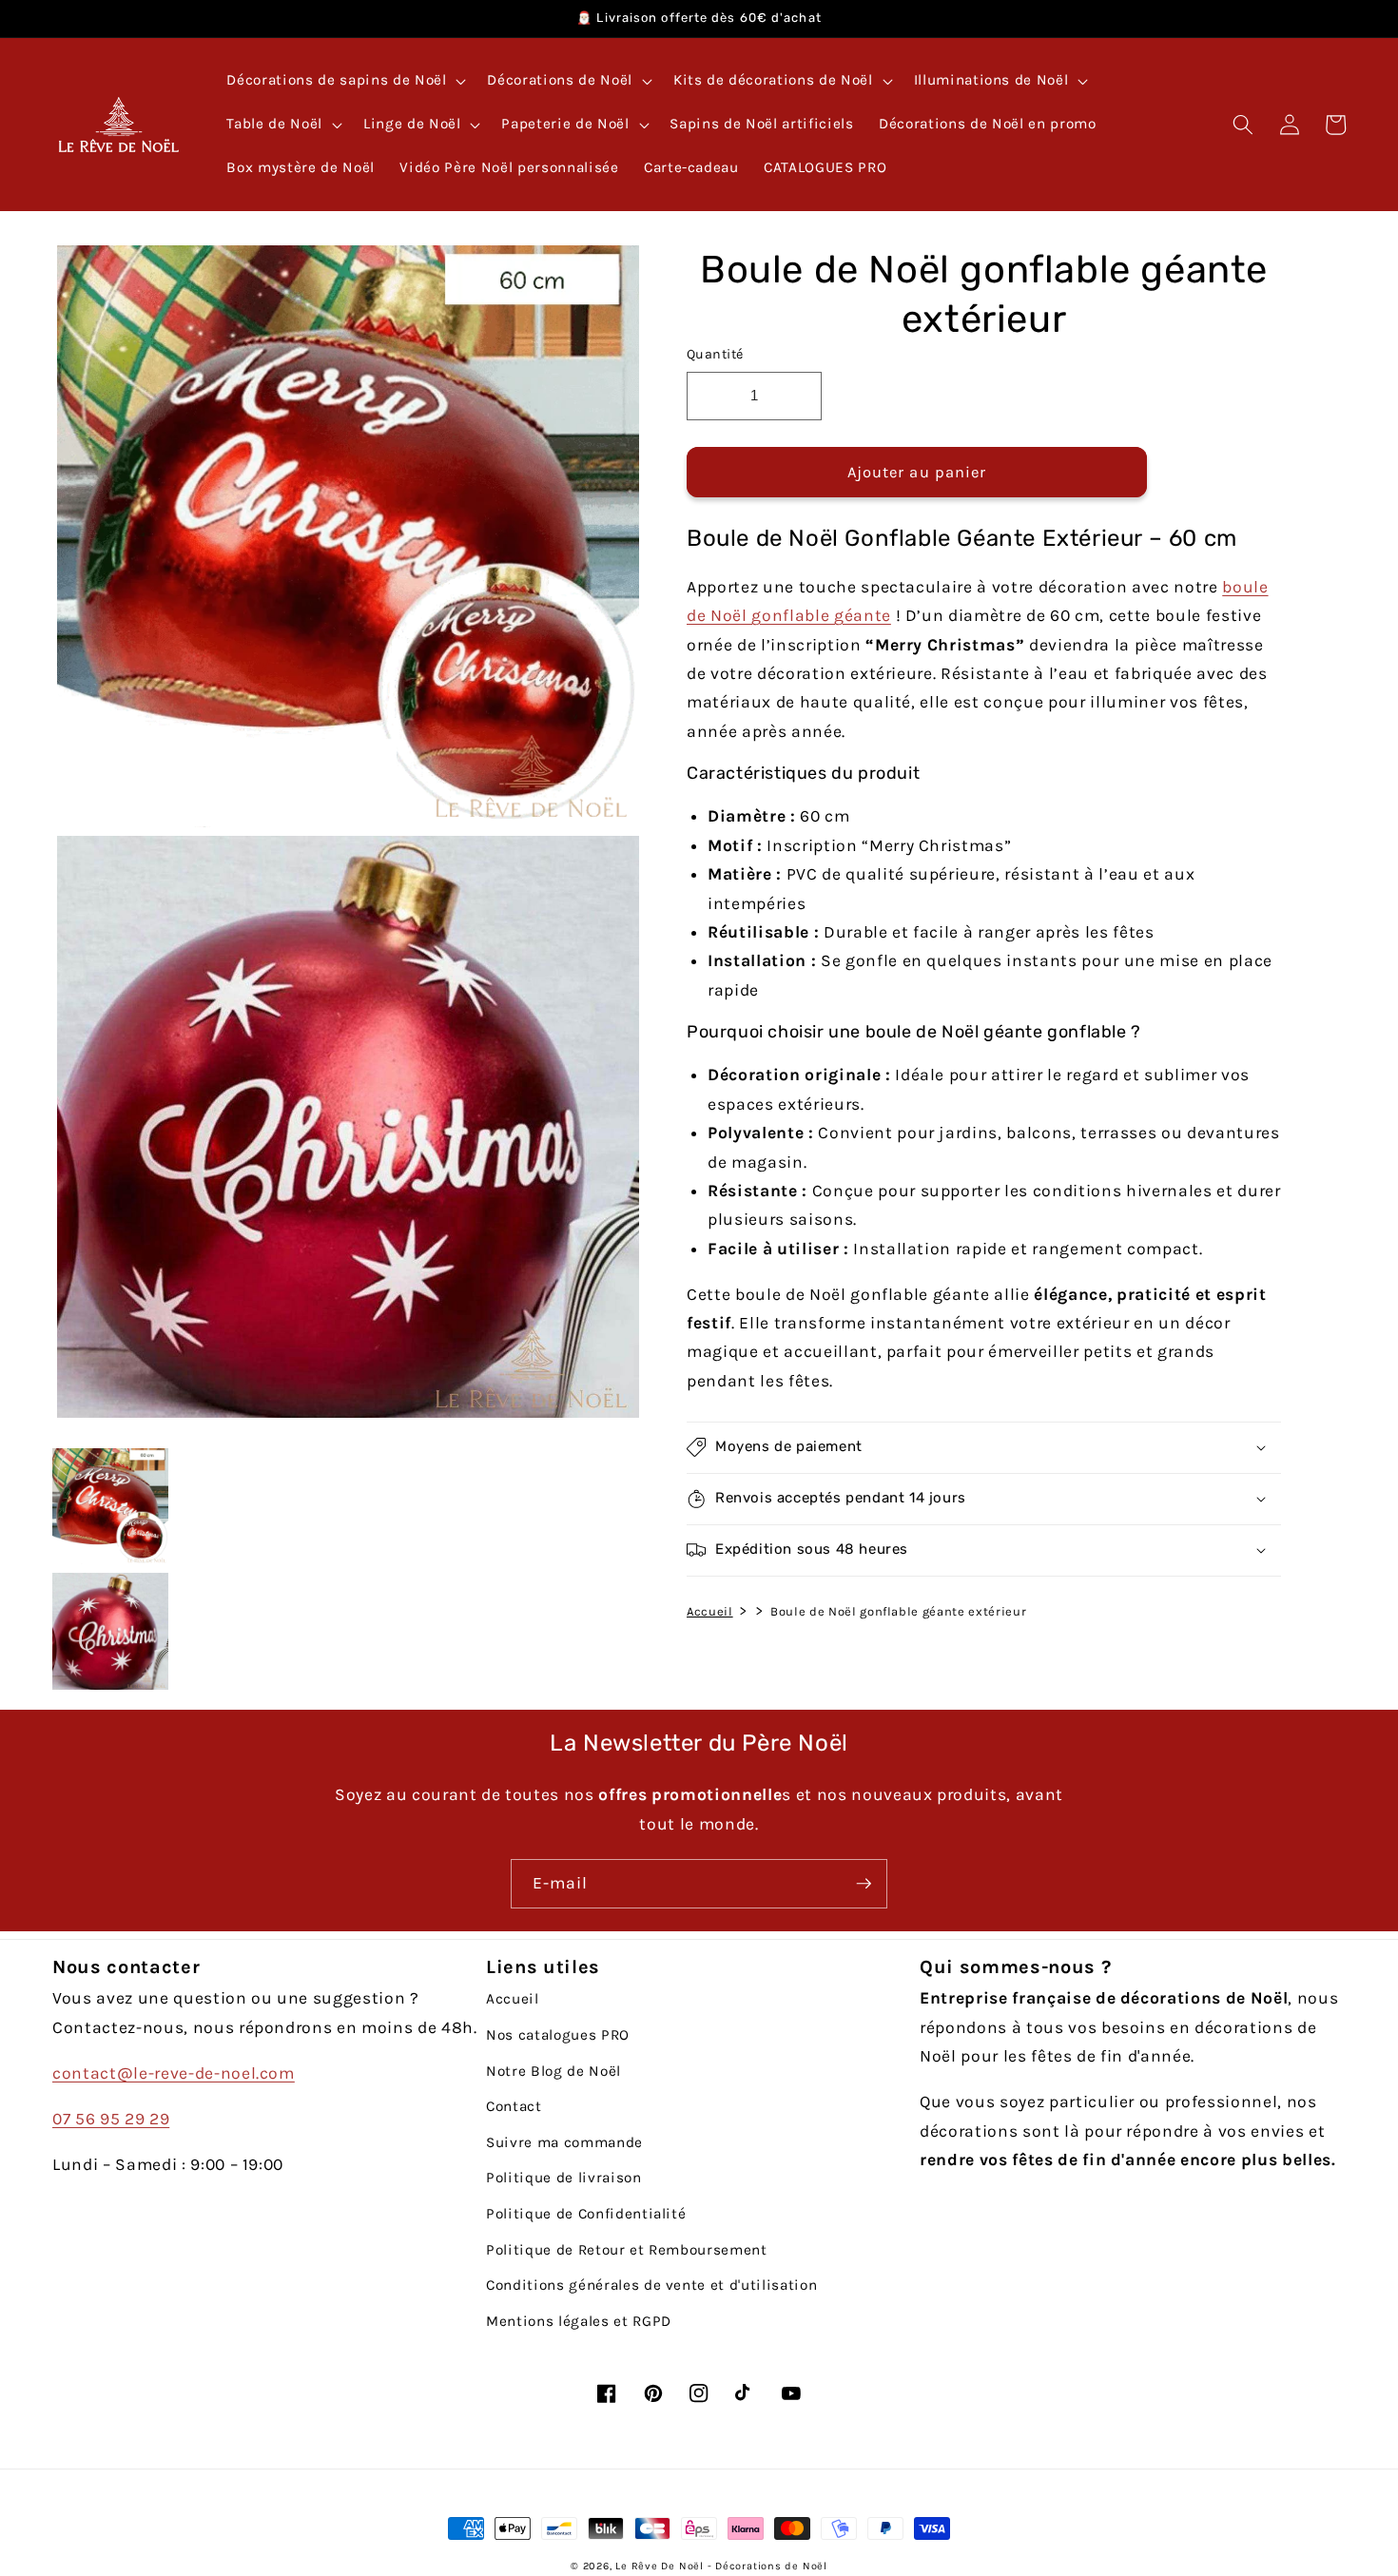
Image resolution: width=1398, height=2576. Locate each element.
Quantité (715, 354)
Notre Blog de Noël (553, 2071)
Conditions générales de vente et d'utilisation (651, 2285)
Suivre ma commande (564, 2142)
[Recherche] (1243, 125)
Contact (514, 2106)
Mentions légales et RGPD (579, 2321)
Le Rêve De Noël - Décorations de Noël (721, 2566)
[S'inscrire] (864, 1884)
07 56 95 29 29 (111, 2119)
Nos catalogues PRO (558, 2035)
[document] (343, 836)
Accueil (710, 1610)
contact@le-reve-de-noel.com (174, 2073)
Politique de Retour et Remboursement (627, 2250)
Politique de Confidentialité (586, 2214)
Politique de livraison (564, 2178)
